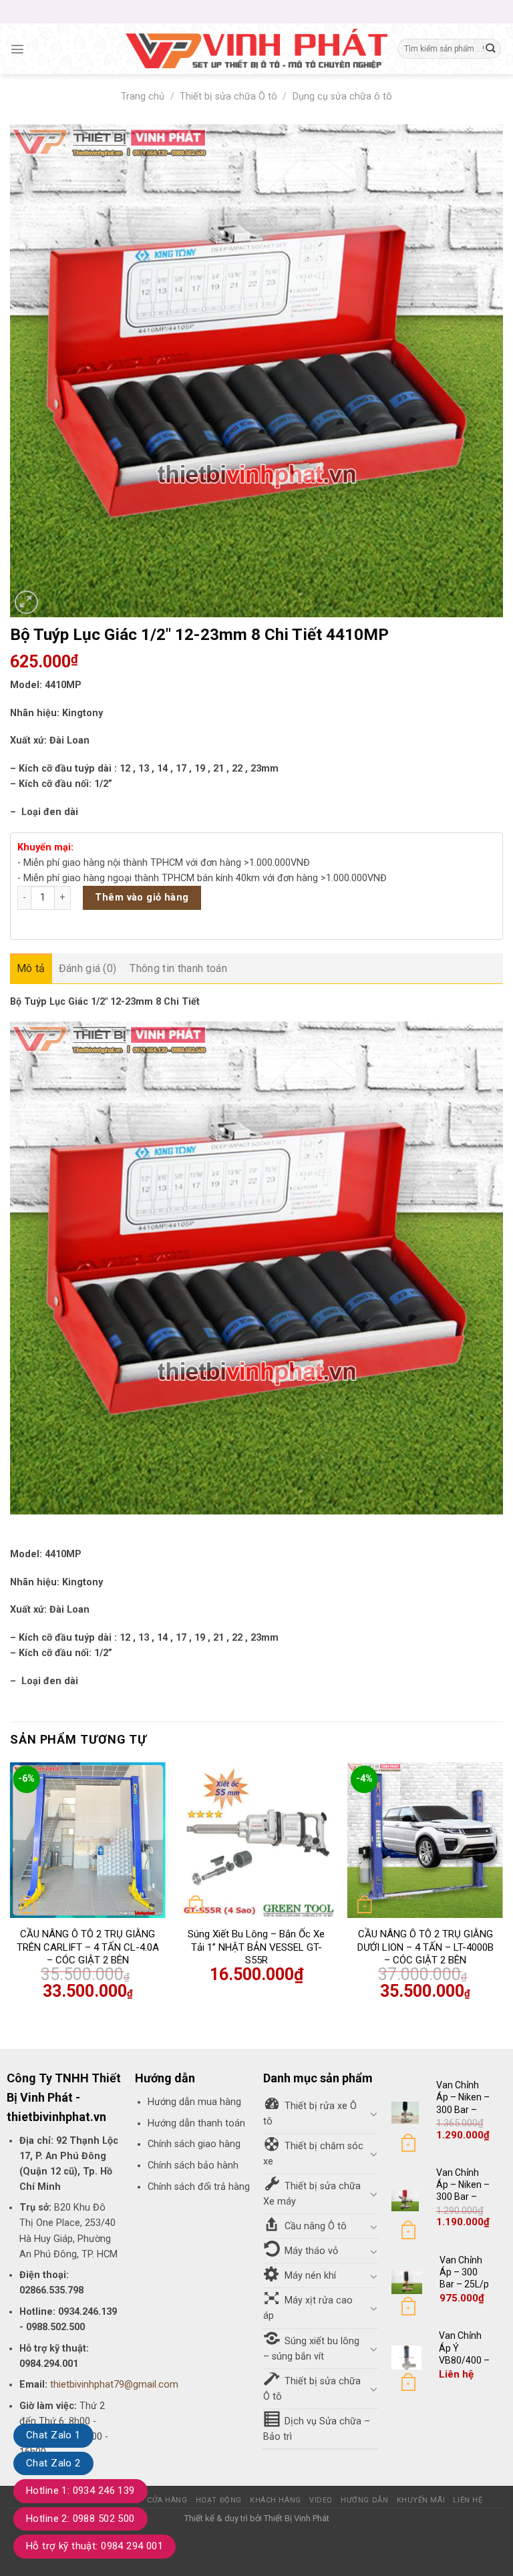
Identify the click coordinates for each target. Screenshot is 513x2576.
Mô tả (31, 968)
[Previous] (11, 1894)
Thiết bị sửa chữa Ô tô (228, 97)
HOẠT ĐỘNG (219, 2500)
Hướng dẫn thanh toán (196, 2123)
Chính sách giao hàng (194, 2144)
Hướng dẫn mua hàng (194, 2102)
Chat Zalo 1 (53, 2435)
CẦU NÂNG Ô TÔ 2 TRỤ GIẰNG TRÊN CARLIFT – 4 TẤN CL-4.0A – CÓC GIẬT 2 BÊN (88, 1947)
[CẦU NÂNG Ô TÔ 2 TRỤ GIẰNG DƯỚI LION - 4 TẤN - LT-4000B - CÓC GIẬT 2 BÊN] (425, 1840)
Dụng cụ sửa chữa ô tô (342, 97)
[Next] (502, 1894)
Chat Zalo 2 (53, 2463)
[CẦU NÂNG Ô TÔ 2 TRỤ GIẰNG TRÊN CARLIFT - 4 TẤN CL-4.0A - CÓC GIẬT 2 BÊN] (88, 1840)
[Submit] (490, 49)
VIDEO (321, 2500)
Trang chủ (143, 97)
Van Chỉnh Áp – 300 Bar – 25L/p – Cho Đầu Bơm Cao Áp (464, 2290)
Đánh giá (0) (88, 968)
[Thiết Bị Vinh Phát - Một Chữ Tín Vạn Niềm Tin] (256, 49)
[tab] (31, 969)
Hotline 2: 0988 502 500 (80, 2519)
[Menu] (17, 49)
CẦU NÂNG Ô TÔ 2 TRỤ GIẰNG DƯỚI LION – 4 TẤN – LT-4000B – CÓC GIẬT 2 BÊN (425, 1947)
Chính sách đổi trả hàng (199, 2187)
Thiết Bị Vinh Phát (297, 2518)
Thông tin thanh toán (178, 968)
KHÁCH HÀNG (276, 2500)
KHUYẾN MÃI (421, 2500)
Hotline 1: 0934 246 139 (80, 2490)
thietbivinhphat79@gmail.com (114, 2385)
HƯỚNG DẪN (364, 2500)
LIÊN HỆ (468, 2500)
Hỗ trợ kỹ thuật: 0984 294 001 (95, 2546)
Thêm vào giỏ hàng (142, 898)
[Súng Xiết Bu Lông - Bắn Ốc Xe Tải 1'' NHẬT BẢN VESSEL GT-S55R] (256, 1840)
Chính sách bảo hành (193, 2165)
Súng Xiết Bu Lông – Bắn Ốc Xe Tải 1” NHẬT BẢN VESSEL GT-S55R (256, 1947)
